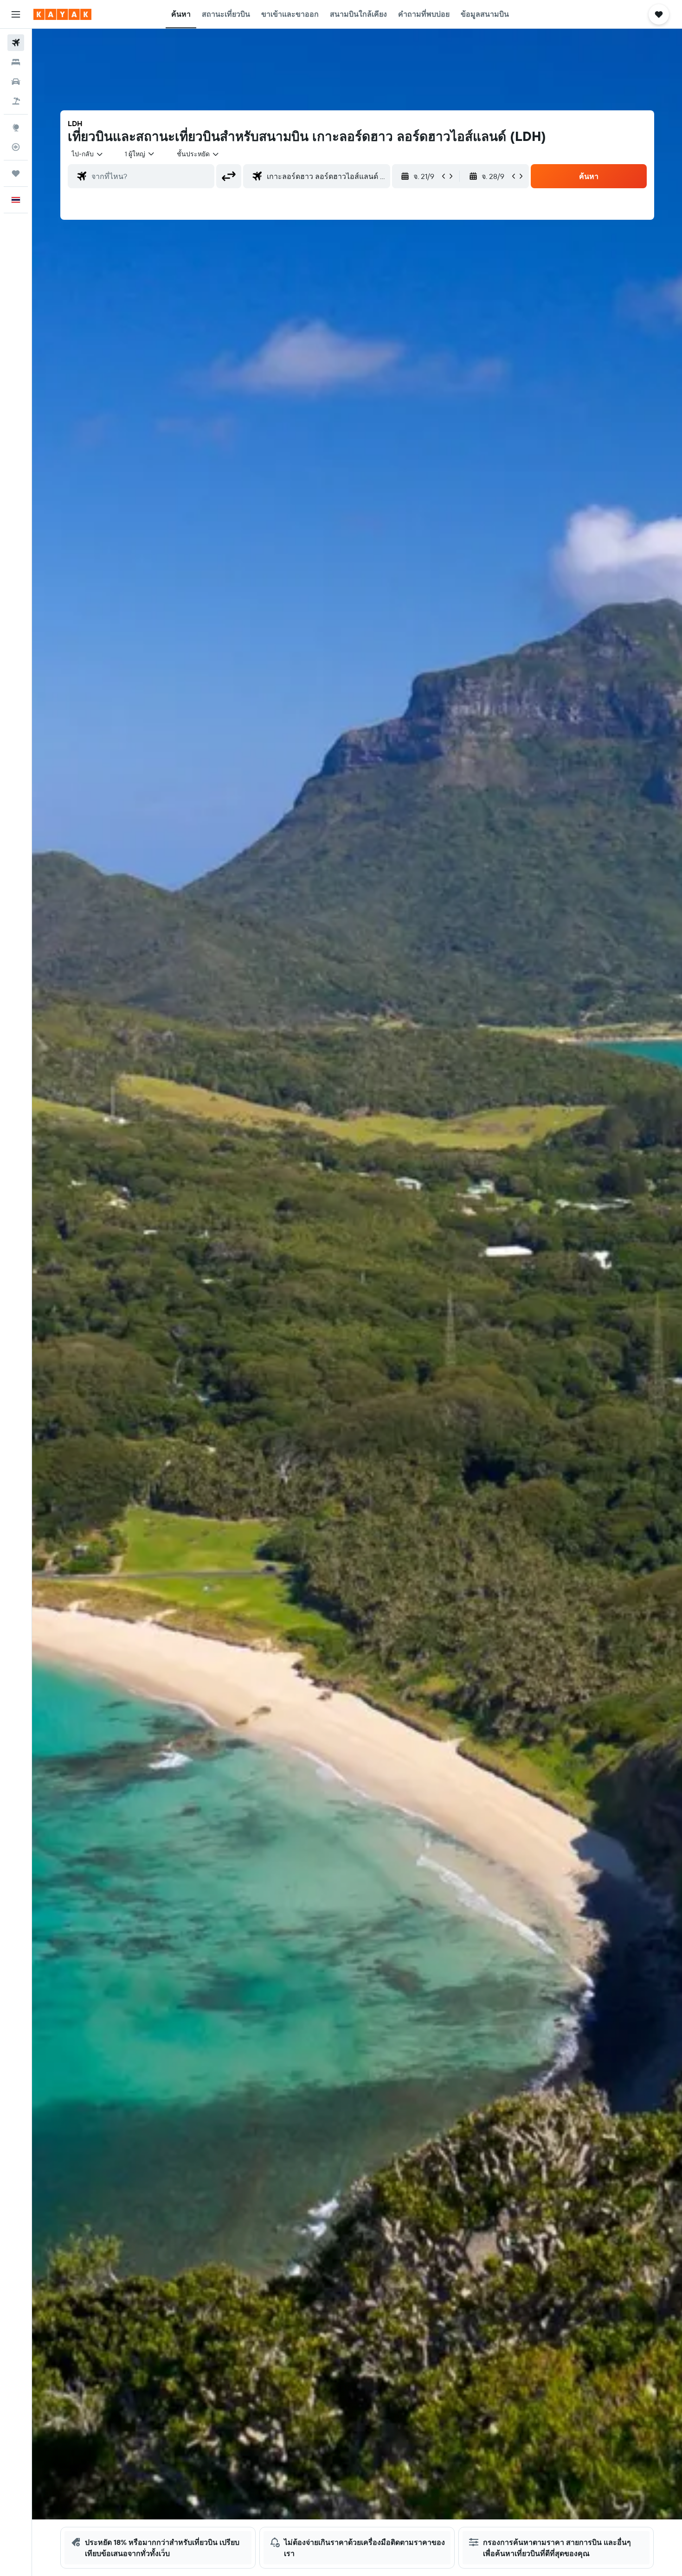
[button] (16, 14)
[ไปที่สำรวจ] (16, 128)
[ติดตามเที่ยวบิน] (16, 147)
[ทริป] (16, 173)
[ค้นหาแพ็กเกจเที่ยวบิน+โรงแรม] (16, 101)
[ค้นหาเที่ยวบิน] (16, 43)
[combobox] (88, 154)
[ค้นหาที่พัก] (16, 62)
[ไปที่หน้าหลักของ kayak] (62, 14)
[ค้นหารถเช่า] (16, 82)
